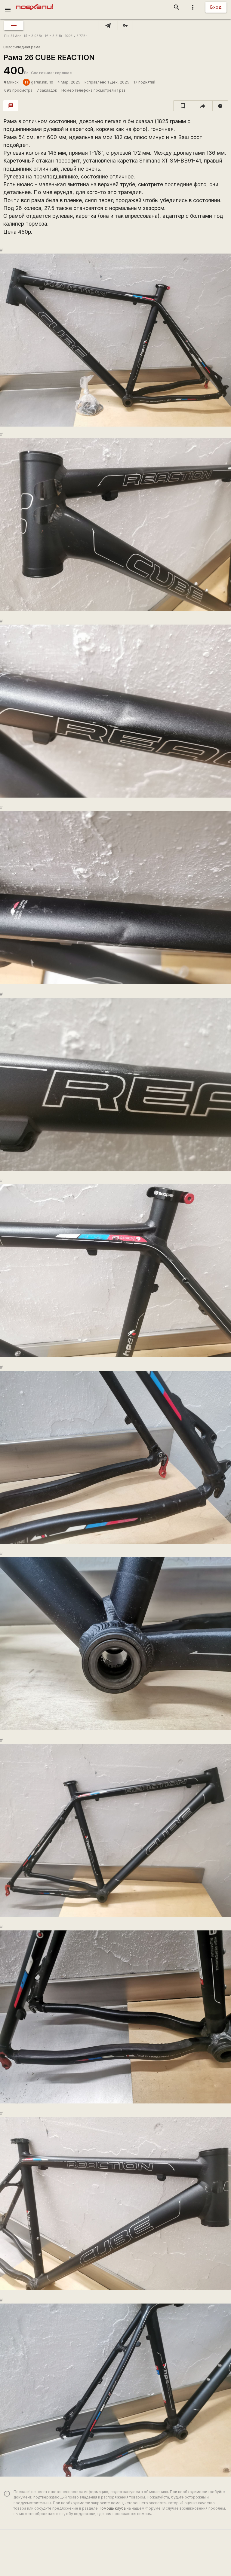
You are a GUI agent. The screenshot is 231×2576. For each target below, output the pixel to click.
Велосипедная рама (22, 47)
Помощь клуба (112, 2508)
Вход (216, 7)
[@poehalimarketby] (108, 26)
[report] (220, 106)
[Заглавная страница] (34, 4)
